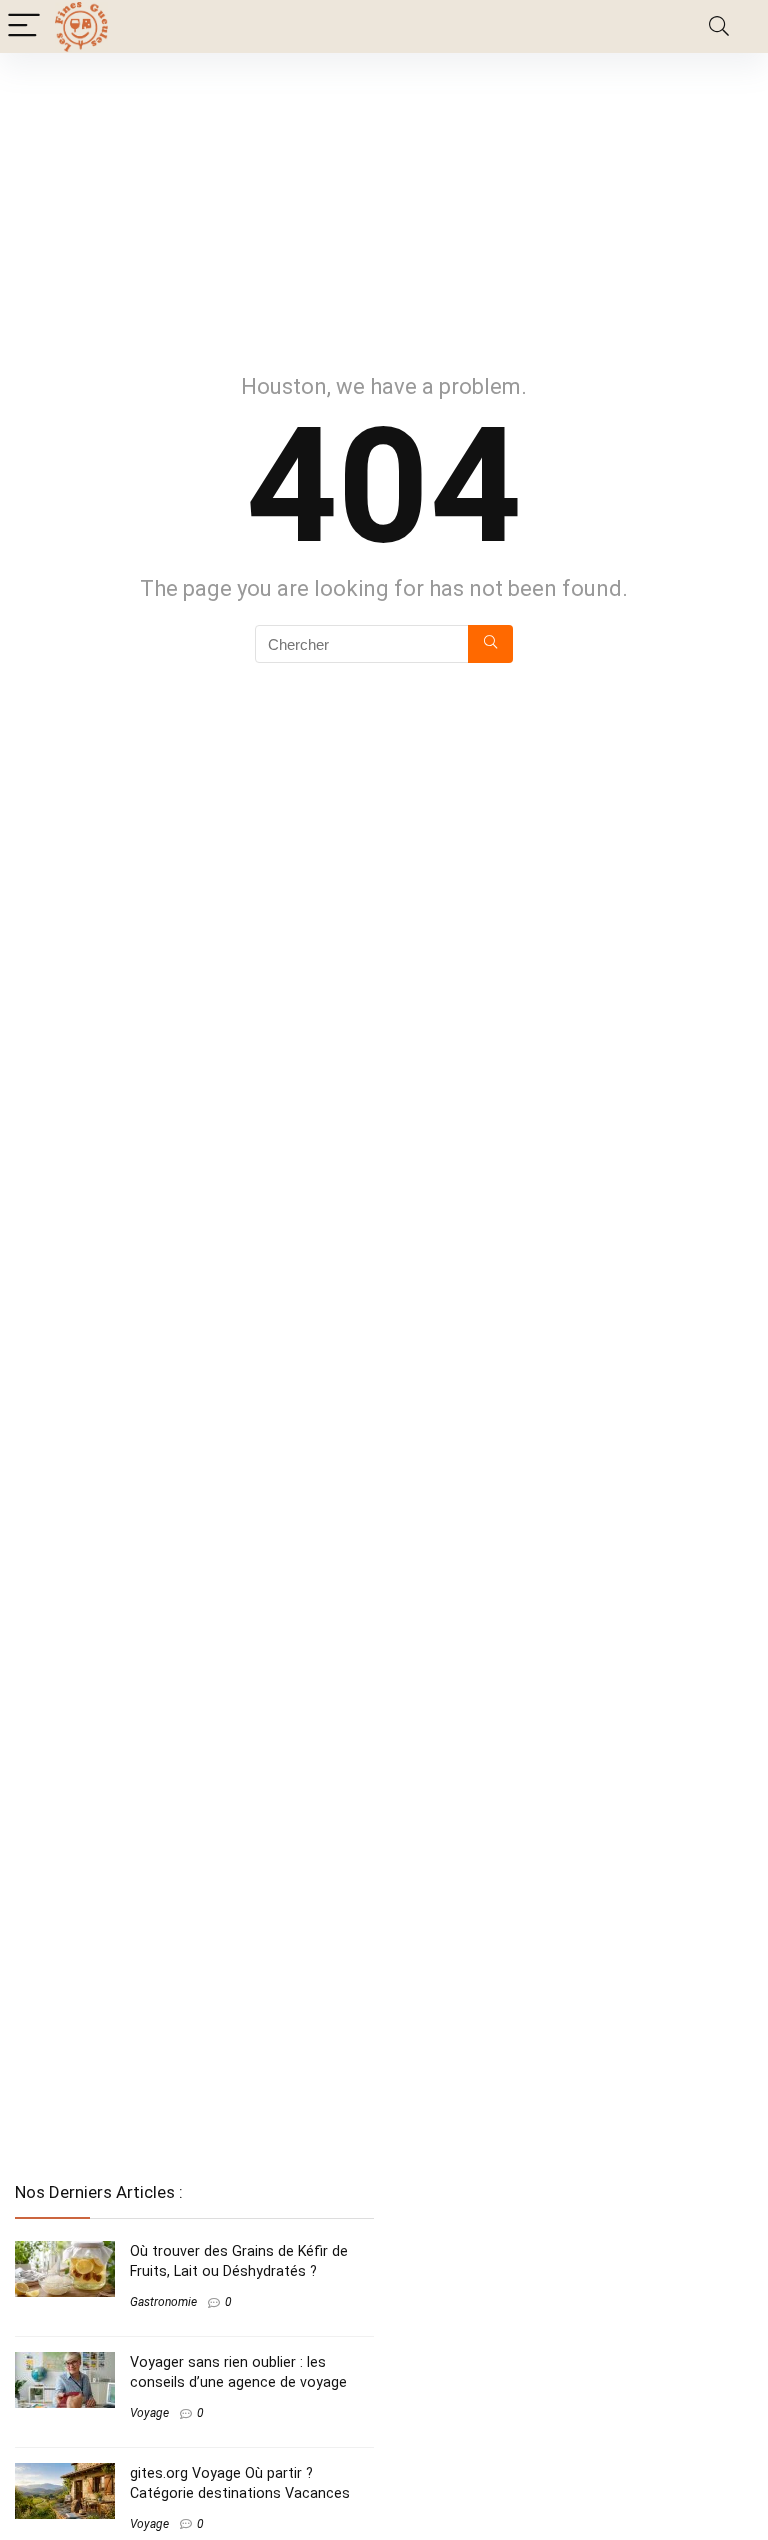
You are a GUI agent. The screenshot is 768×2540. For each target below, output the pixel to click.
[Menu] (24, 26)
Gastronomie (163, 2302)
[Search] (719, 26)
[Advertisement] (384, 203)
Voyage (149, 2413)
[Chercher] (490, 644)
